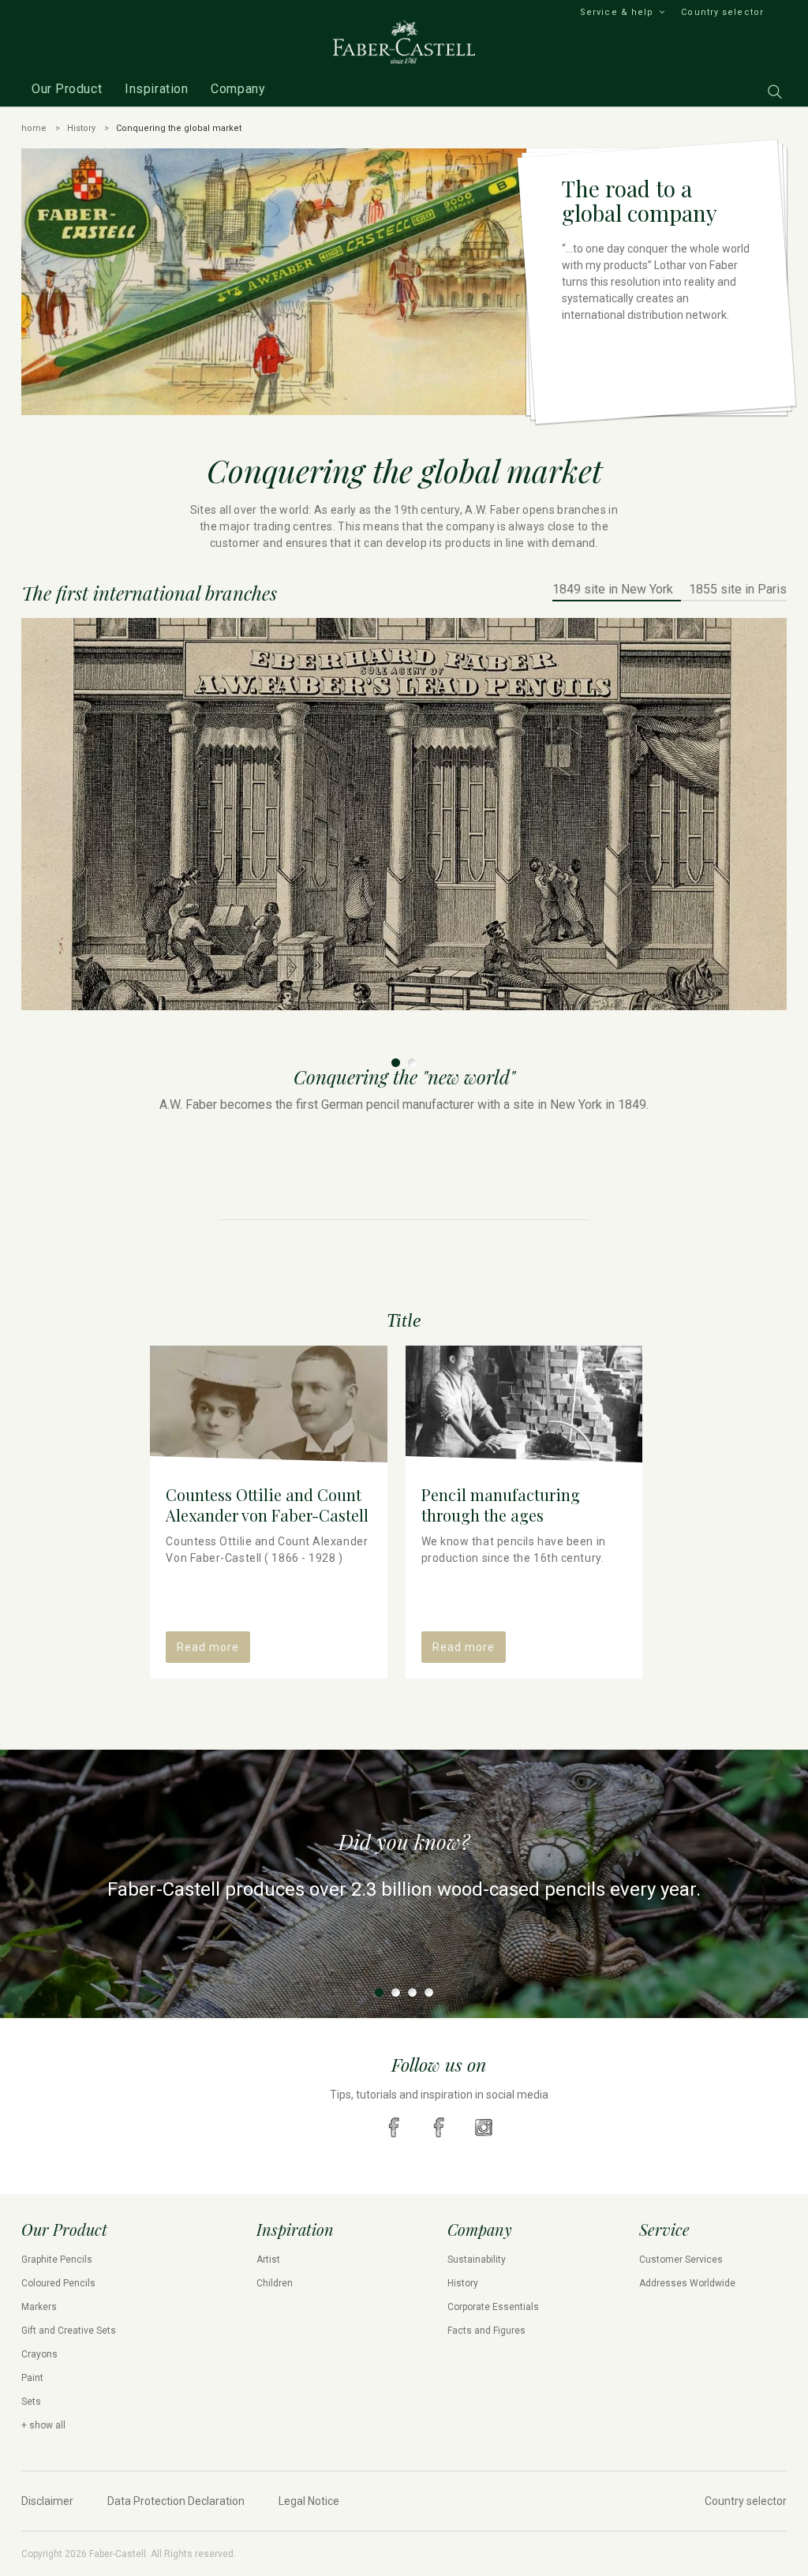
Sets (31, 2402)
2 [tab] (412, 1063)
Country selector (722, 12)
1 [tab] (396, 1063)
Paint (32, 2378)
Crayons (39, 2354)
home (34, 128)
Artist (268, 2260)
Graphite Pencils (57, 2260)
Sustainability (477, 2260)
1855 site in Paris (738, 590)
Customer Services (681, 2260)
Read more (208, 1647)
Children (275, 2283)
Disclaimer (47, 2501)
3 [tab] (412, 1992)
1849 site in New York (613, 590)
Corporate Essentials (493, 2307)
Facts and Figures (486, 2331)
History (81, 128)
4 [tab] (429, 1992)
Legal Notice (309, 2501)
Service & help (617, 12)
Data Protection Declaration (176, 2501)
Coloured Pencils (58, 2283)
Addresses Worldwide (687, 2283)
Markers (39, 2307)
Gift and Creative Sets (69, 2331)
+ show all (43, 2425)
